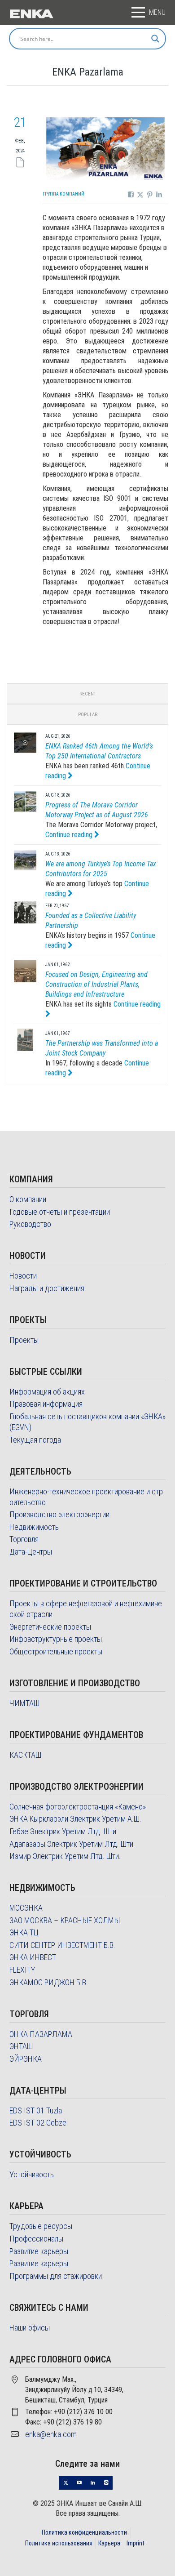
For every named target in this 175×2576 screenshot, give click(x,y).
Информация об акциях (47, 1392)
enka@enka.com (51, 2434)
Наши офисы (30, 2328)
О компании (28, 1199)
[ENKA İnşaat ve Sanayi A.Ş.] (31, 13)
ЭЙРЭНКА (26, 2059)
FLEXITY (22, 1970)
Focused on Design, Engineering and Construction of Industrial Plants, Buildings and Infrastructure (96, 984)
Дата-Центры (31, 1552)
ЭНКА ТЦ (24, 1932)
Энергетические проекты (50, 1627)
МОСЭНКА (26, 1908)
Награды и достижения (47, 1288)
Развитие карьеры (39, 2251)
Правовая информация (46, 1404)
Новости (23, 1276)
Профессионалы (36, 2239)
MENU (157, 12)
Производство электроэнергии (59, 1514)
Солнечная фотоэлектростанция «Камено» (78, 1807)
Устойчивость (32, 2174)
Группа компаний (63, 194)
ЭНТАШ (21, 2046)
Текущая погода (35, 1440)
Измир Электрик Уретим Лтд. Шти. (65, 1856)
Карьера (109, 2543)
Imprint (136, 2543)
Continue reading (70, 835)
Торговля (24, 1539)
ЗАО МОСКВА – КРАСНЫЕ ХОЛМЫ (65, 1920)
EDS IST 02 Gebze (38, 2123)
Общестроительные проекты (56, 1651)
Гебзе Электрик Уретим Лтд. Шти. (64, 1831)
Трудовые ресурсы (41, 2226)
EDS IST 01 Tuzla (36, 2110)
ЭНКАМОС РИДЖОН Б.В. (49, 1982)
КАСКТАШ (25, 1755)
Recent (88, 694)
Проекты (24, 1340)
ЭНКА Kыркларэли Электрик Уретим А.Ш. (75, 1819)
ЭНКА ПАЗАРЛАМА (41, 2034)
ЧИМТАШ (24, 1703)
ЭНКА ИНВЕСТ (33, 1957)
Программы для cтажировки (56, 2276)
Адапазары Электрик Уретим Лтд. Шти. (72, 1844)
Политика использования (59, 2543)
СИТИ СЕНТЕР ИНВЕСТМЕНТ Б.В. (62, 1945)
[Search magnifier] (155, 39)
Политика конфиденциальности (84, 2532)
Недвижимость (34, 1527)
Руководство (30, 1224)
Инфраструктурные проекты (56, 1639)
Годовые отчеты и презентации (60, 1212)
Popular (88, 715)
